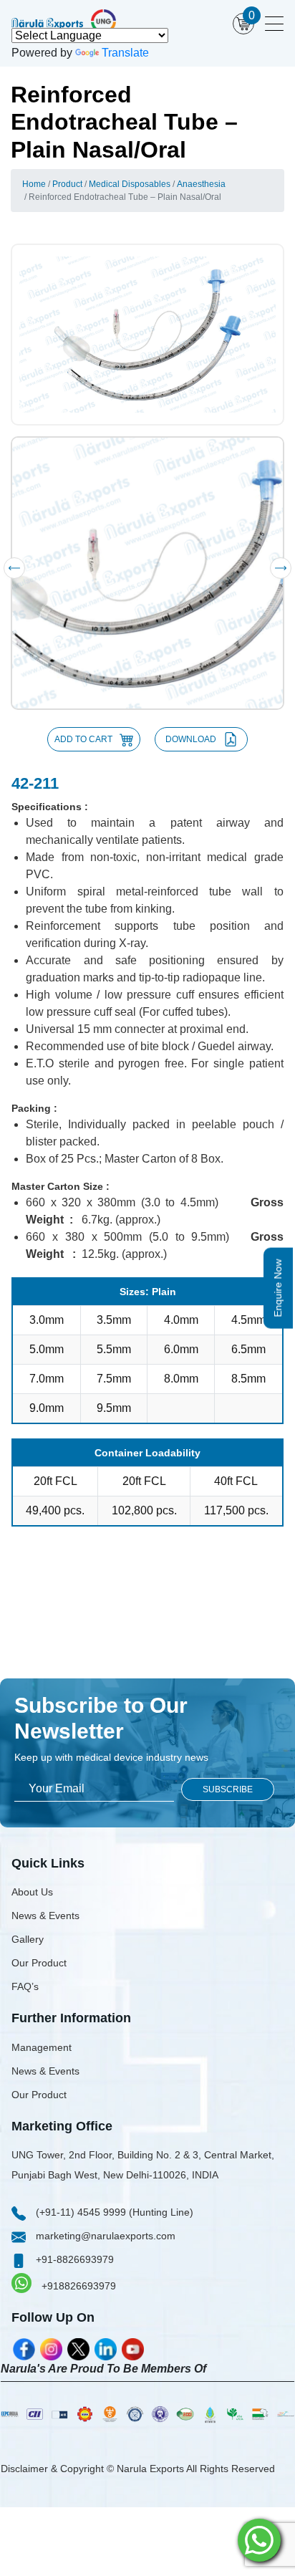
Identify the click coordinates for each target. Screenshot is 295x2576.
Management (42, 2047)
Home (34, 184)
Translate (125, 53)
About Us (32, 1892)
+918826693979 (77, 2286)
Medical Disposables (130, 184)
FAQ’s (25, 1986)
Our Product (39, 1963)
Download (191, 739)
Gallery (28, 1939)
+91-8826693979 (73, 2259)
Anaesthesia (201, 184)
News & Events (45, 1916)
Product (67, 184)
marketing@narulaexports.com (104, 2236)
